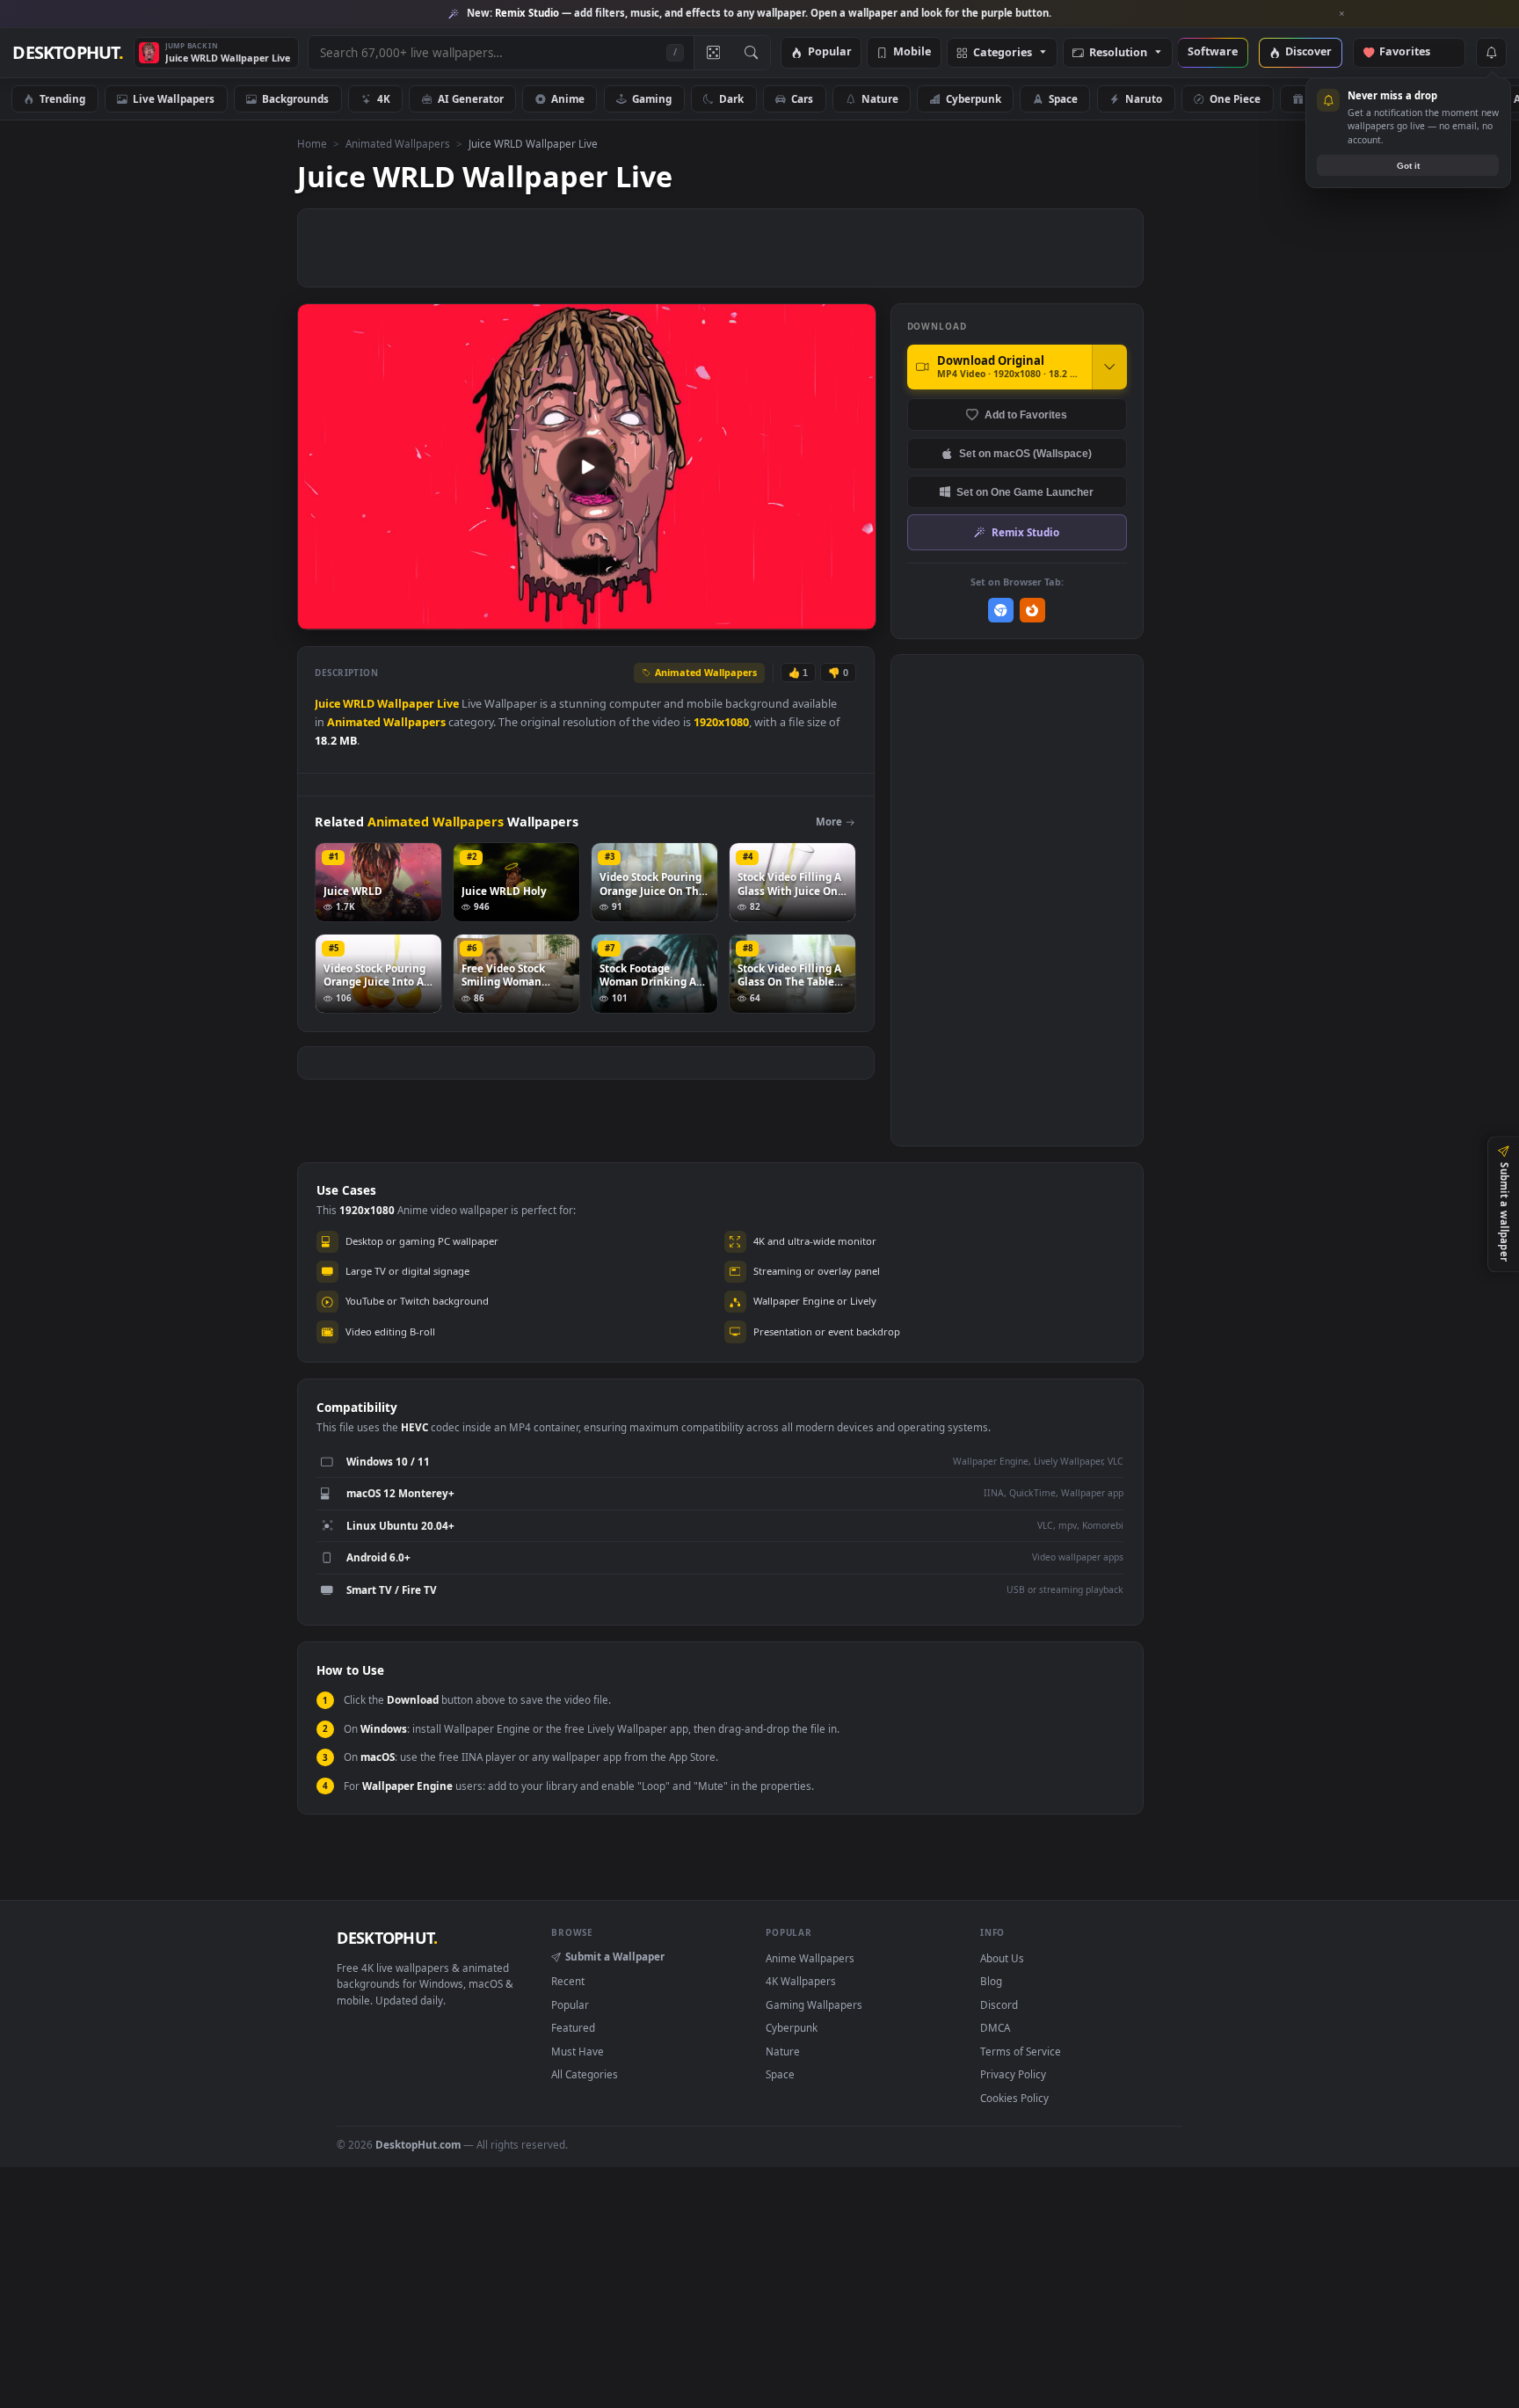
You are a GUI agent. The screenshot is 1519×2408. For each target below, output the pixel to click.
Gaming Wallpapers (814, 2004)
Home (312, 143)
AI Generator (471, 98)
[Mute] (756, 615)
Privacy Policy (1013, 2074)
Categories (1003, 53)
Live (448, 704)
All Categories (585, 2074)
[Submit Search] (751, 53)
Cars (802, 98)
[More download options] (1109, 367)
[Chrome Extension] (1001, 611)
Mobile (912, 52)
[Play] (320, 615)
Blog (991, 1981)
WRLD (359, 704)
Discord (999, 2004)
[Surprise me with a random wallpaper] (713, 53)
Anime (568, 98)
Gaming (652, 98)
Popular (830, 52)
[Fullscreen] (853, 615)
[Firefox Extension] (1032, 611)
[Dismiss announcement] (1342, 14)
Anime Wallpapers (810, 1958)
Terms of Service (1021, 2051)
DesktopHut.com (418, 2144)
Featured (573, 2027)
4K (384, 98)
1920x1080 (721, 722)
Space (1063, 98)
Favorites (1413, 52)
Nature (880, 98)
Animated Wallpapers (398, 143)
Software (1213, 52)
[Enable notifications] (1491, 53)
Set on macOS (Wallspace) (1025, 453)
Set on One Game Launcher (1025, 492)
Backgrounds (295, 98)
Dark (731, 98)
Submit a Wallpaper (615, 1956)
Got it (1408, 166)
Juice (327, 704)
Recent (568, 1981)
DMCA (995, 2027)
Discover (1308, 52)
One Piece (1235, 98)
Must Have (578, 2051)
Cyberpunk (974, 98)
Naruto (1144, 98)
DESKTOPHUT (387, 1938)
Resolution (1118, 53)
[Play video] (586, 467)
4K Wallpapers (801, 1981)
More (829, 822)
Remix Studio (1025, 532)
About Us (1002, 1958)
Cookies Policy (1014, 2098)
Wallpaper (406, 704)
